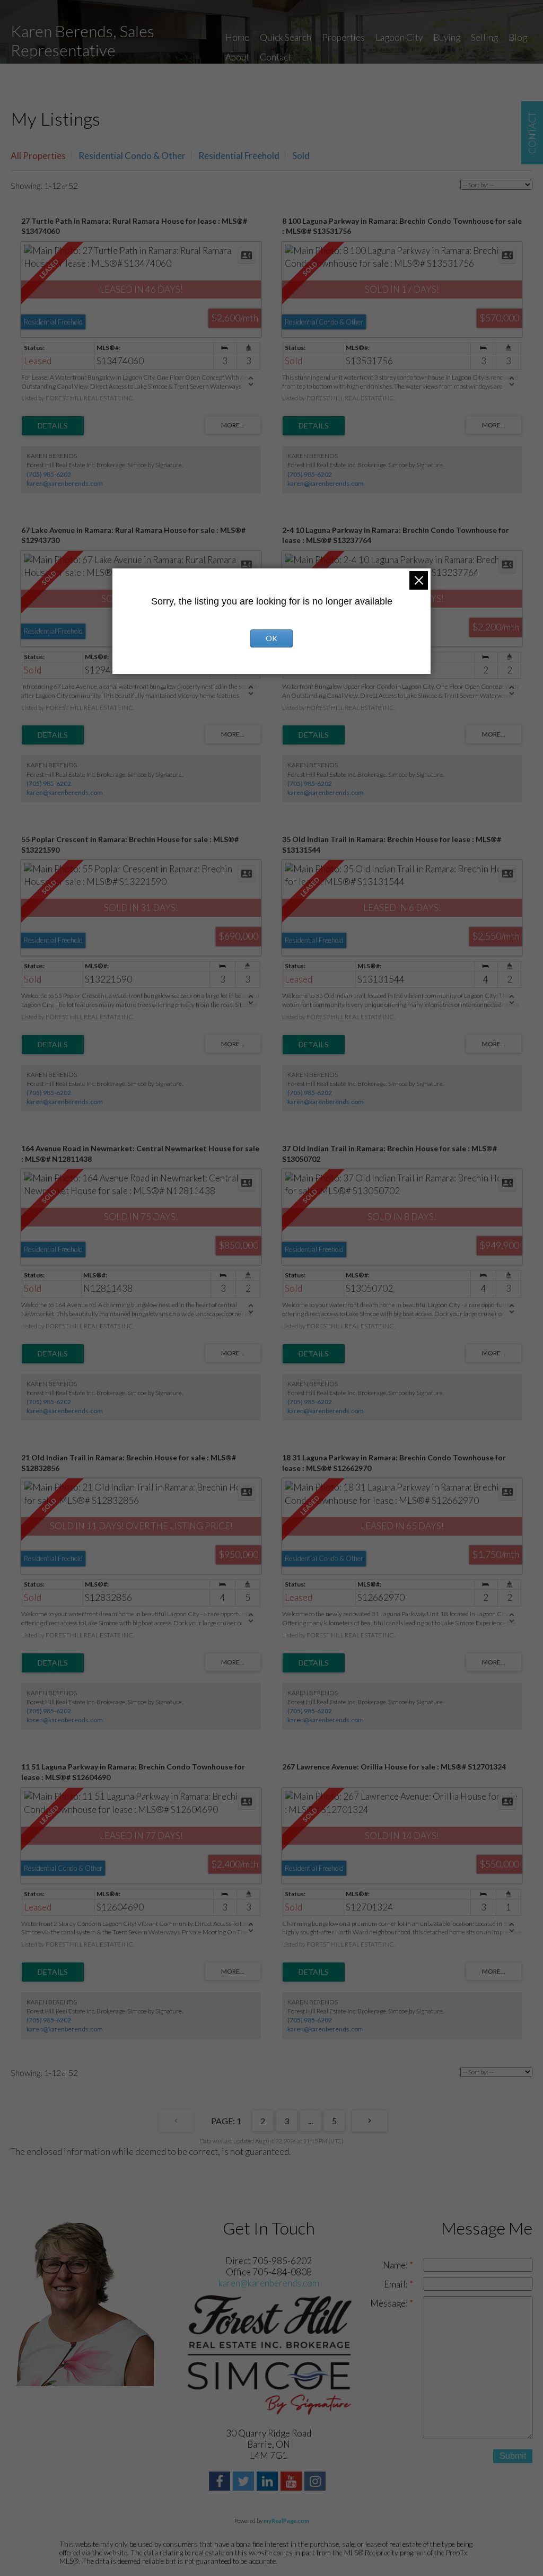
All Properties (38, 156)
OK (271, 638)
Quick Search (286, 37)
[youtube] (292, 2482)
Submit (513, 2456)
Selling (484, 37)
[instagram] (316, 2482)
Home (237, 37)
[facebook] (221, 2482)
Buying (447, 37)
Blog (518, 37)
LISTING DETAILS (53, 426)
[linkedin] (269, 2482)
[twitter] (245, 2482)
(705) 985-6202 (49, 474)
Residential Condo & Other (132, 156)
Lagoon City (399, 37)
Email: (397, 2284)
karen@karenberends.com (65, 483)
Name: (396, 2265)
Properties (343, 37)
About (237, 57)
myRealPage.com (286, 2521)
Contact (275, 57)
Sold (301, 156)
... (310, 2121)
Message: (390, 2303)
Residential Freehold (239, 156)
